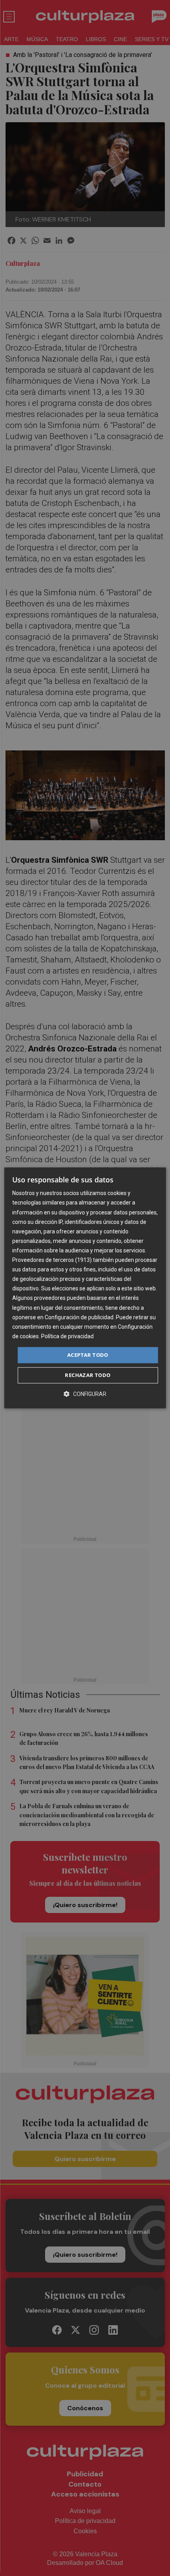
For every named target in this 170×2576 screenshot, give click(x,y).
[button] (85, 1394)
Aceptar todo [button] (88, 1355)
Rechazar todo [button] (88, 1375)
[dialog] (85, 1288)
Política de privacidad (67, 1336)
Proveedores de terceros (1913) (52, 1260)
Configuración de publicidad (79, 1317)
